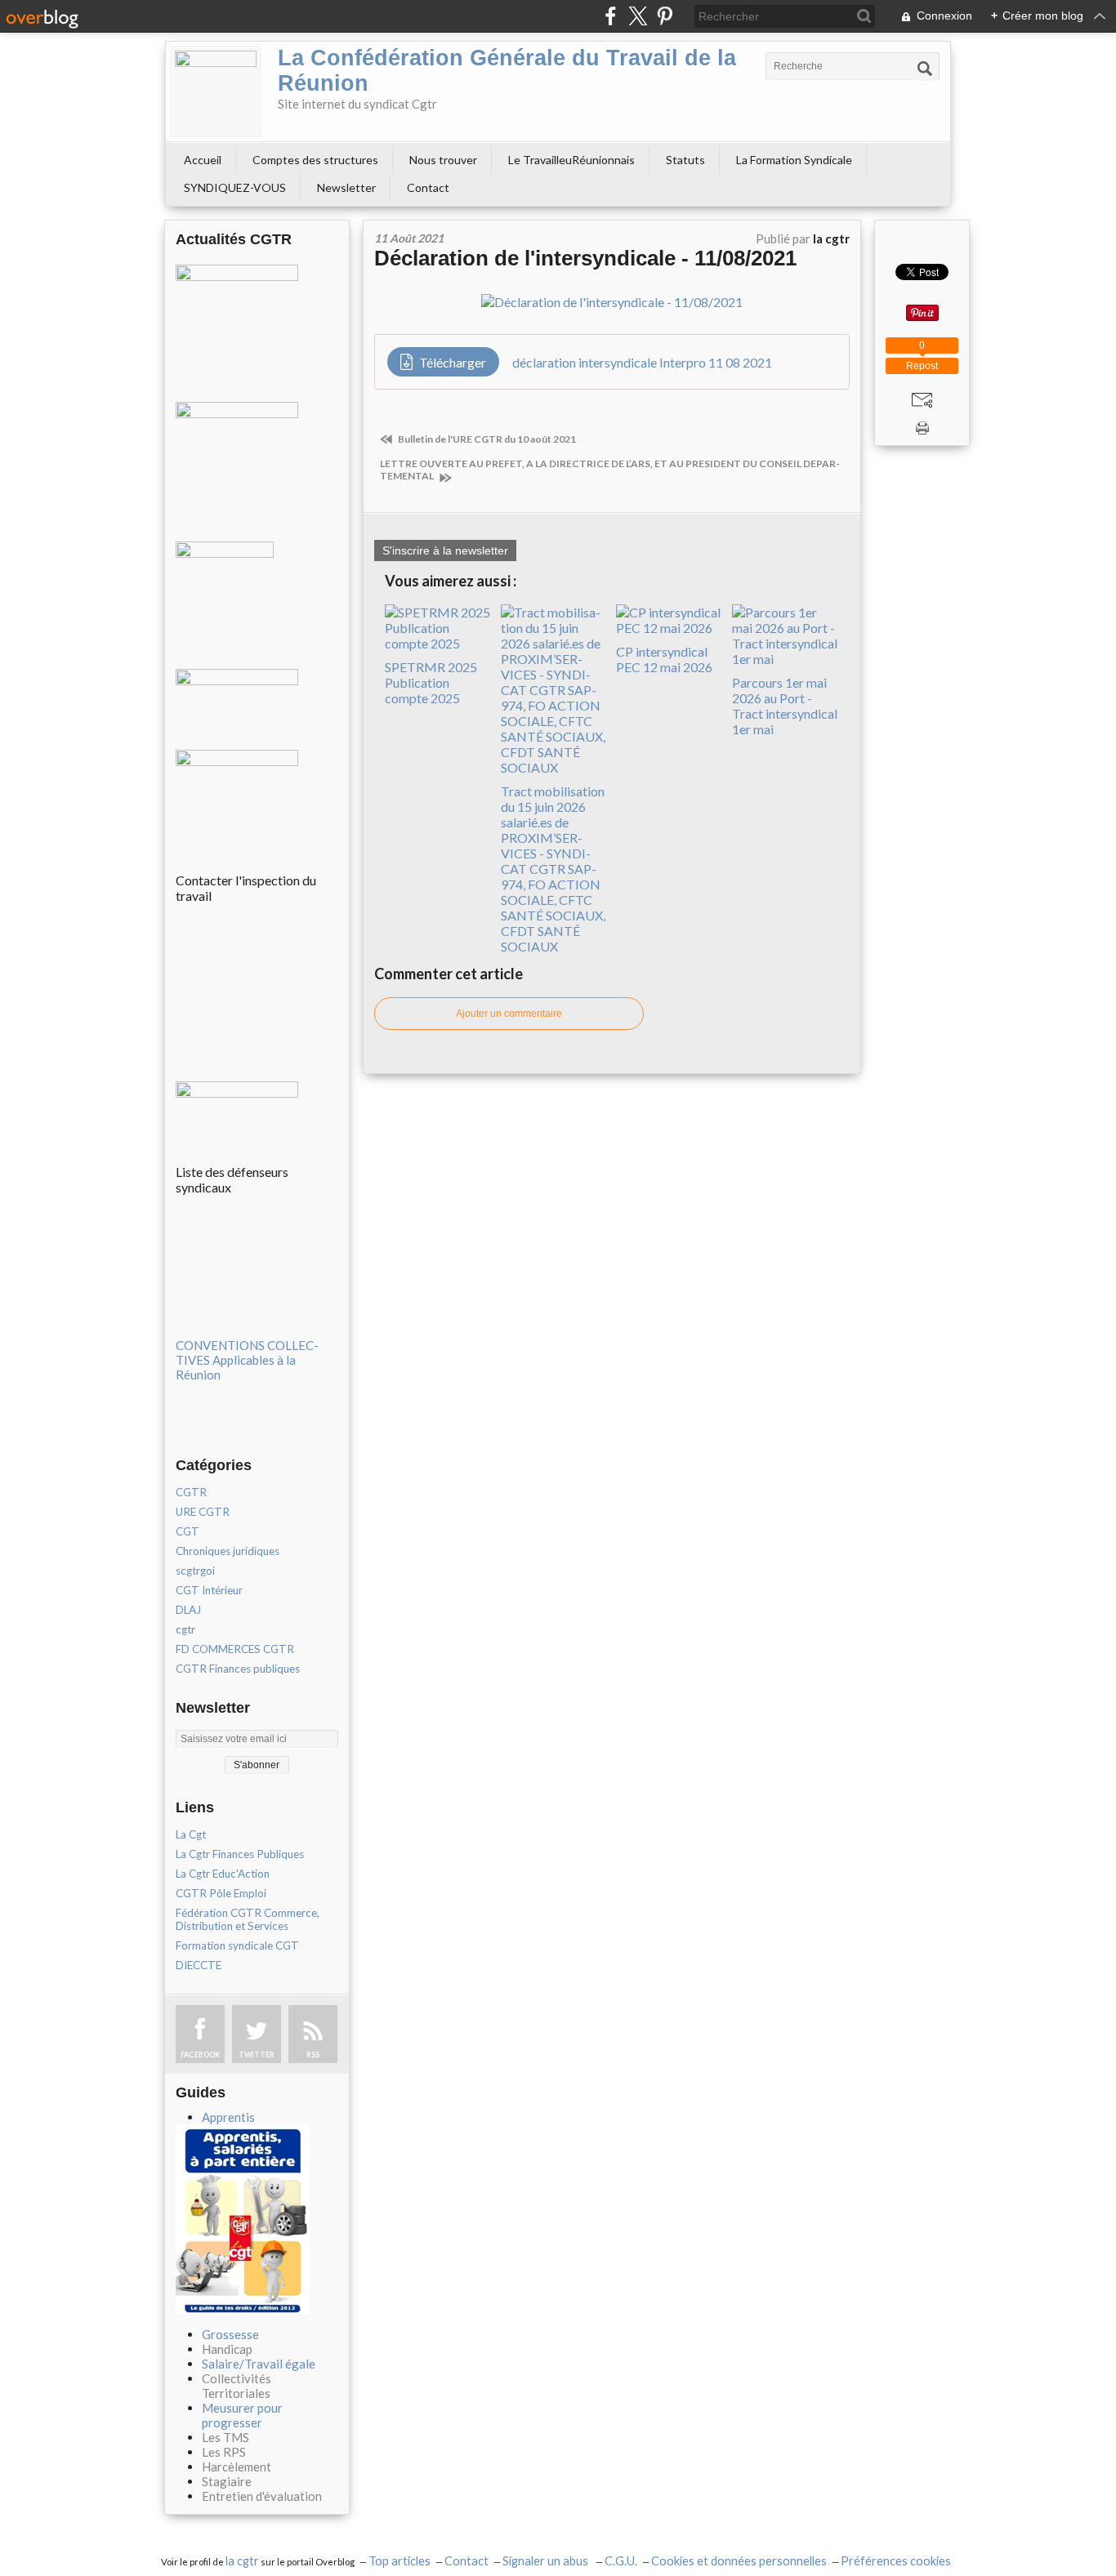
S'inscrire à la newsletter (445, 550)
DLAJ (188, 1610)
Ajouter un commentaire (509, 1014)
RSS (313, 2055)
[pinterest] (665, 16)
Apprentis (228, 2117)
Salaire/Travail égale (259, 2364)
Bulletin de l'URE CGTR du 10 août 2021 (486, 439)
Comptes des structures (315, 160)
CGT (187, 1531)
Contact (428, 187)
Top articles (400, 2561)
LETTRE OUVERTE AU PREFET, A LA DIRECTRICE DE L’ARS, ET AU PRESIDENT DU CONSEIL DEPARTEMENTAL (610, 470)
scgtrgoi (195, 1571)
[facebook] (611, 16)
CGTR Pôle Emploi (221, 1893)
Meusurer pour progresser (242, 2415)
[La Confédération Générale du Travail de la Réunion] (216, 91)
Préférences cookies (896, 2561)
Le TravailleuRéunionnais (571, 160)
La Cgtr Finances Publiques (240, 1854)
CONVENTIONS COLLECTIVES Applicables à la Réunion (247, 1360)
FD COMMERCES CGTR (235, 1649)
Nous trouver (443, 160)
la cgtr (242, 2561)
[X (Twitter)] (638, 16)
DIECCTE (199, 1965)
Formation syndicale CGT (237, 1945)
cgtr (185, 1629)
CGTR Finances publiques (238, 1669)
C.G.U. (621, 2561)
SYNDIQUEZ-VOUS (235, 187)
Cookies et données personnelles (739, 2561)
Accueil (203, 160)
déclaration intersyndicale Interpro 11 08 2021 (642, 362)
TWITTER (257, 2055)
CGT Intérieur (209, 1590)
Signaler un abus (547, 2561)
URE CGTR (203, 1512)
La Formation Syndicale (794, 160)
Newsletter (346, 187)
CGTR (191, 1492)
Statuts (685, 160)
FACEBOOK (200, 2055)
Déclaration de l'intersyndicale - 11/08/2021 (585, 258)
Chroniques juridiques (228, 1551)
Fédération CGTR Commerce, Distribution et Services (248, 1919)
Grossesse (230, 2334)
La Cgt (191, 1834)
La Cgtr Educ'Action (223, 1874)
